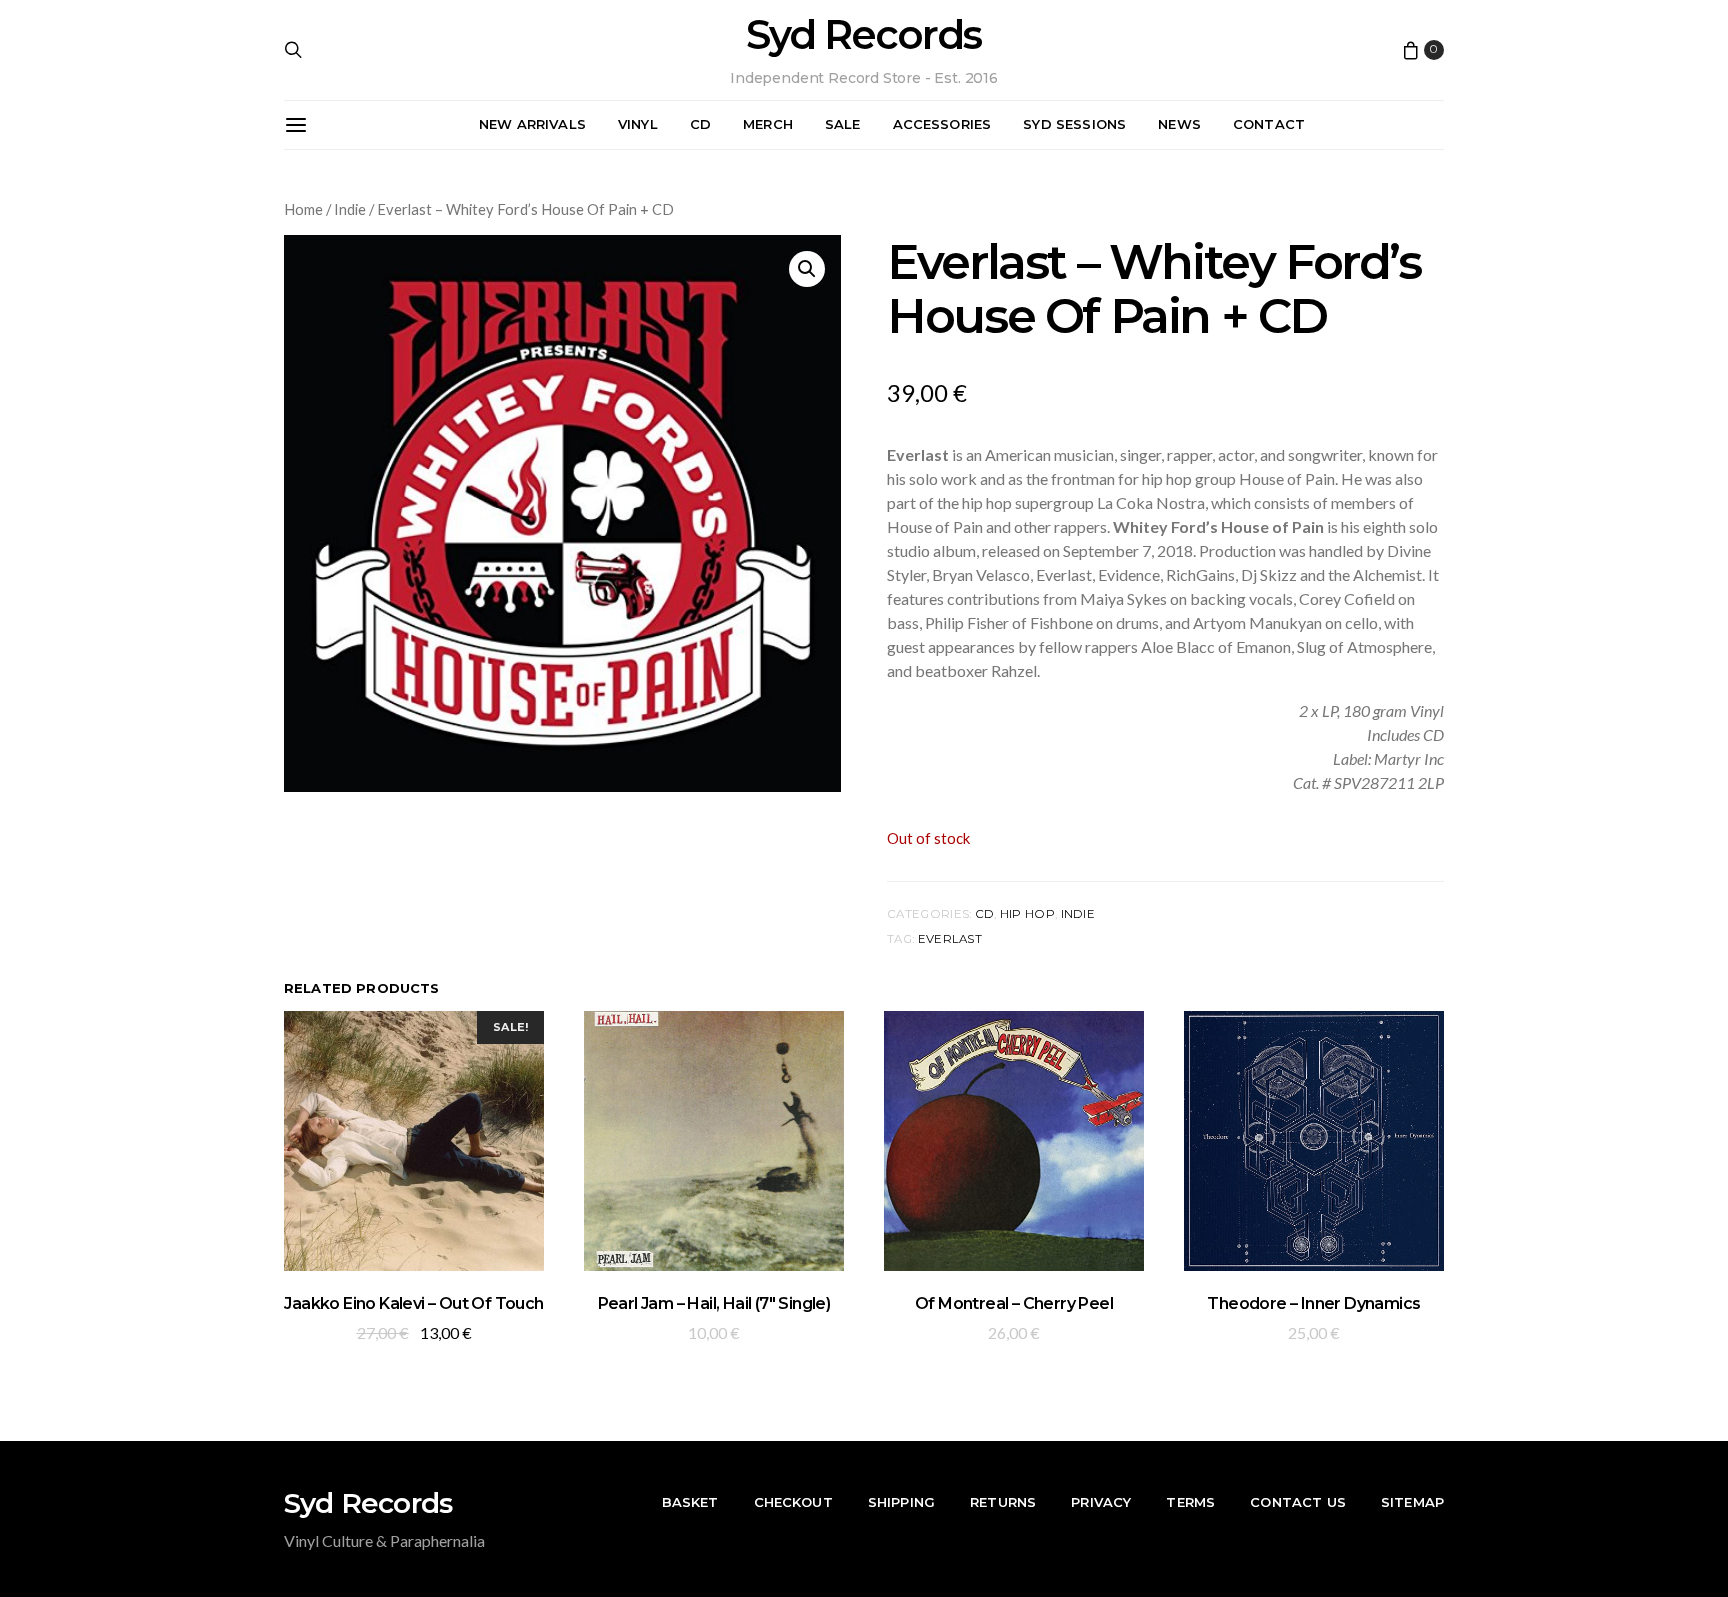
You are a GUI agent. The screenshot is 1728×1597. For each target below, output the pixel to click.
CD (700, 124)
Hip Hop (1027, 914)
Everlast (950, 939)
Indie (350, 209)
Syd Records (863, 35)
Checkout (793, 1502)
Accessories (942, 124)
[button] (807, 269)
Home (303, 209)
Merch (768, 124)
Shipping (901, 1502)
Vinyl (638, 124)
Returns (1003, 1502)
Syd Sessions (1074, 124)
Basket (690, 1502)
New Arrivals (532, 124)
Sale (843, 124)
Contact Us (1298, 1502)
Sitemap (1412, 1502)
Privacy (1101, 1502)
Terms (1190, 1502)
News (1179, 124)
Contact (1269, 124)
